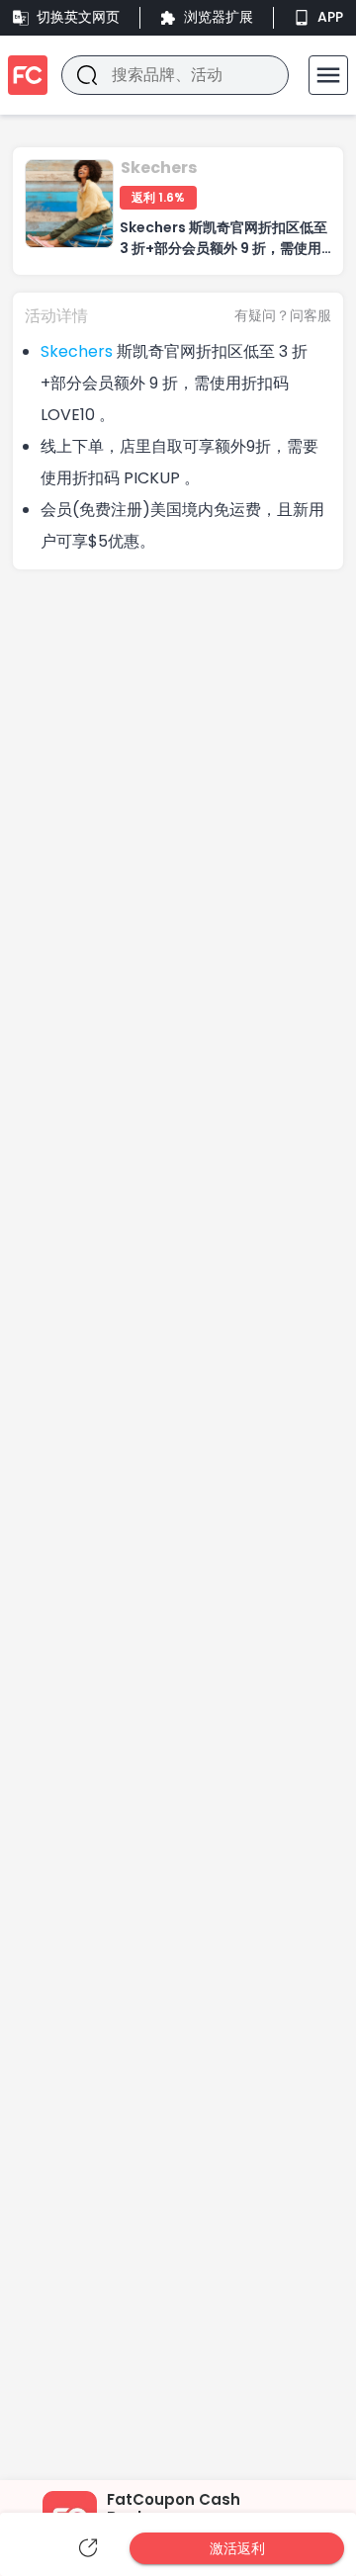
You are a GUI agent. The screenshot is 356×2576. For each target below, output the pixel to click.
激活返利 (237, 2548)
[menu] (328, 75)
